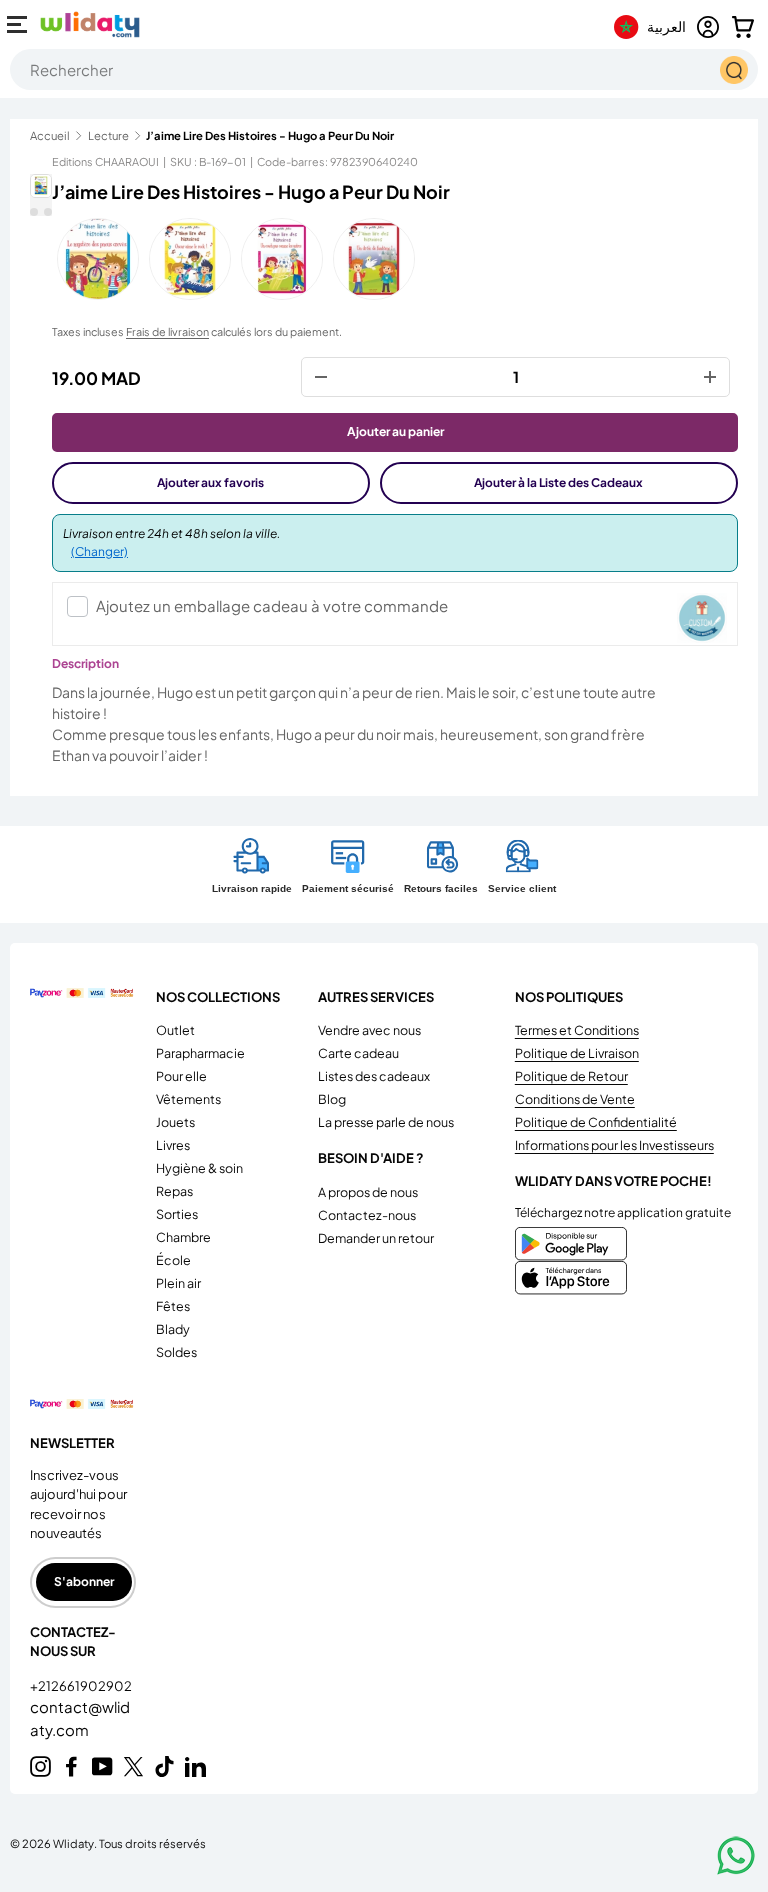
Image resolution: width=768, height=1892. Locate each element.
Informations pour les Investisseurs (614, 1145)
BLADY (173, 1329)
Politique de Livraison (577, 1053)
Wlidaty (73, 1843)
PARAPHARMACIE (200, 1053)
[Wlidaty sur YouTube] (102, 1766)
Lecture (108, 135)
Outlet (175, 1030)
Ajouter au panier (395, 431)
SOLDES (176, 1352)
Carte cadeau (358, 1053)
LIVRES (173, 1145)
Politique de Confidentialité (596, 1122)
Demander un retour (376, 1238)
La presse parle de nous (386, 1122)
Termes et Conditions (577, 1030)
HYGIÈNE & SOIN (199, 1168)
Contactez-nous (367, 1215)
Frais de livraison (167, 331)
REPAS (174, 1191)
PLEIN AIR (178, 1283)
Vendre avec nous (369, 1030)
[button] (743, 27)
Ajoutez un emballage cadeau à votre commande (272, 605)
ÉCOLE (173, 1260)
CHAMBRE (183, 1237)
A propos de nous (368, 1192)
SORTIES (177, 1214)
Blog (332, 1099)
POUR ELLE (181, 1076)
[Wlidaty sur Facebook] (71, 1766)
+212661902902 (81, 1686)
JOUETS (175, 1122)
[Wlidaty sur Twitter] (133, 1766)
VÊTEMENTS (188, 1099)
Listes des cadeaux (374, 1076)
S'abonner (84, 1581)
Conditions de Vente (575, 1099)
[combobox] (384, 69)
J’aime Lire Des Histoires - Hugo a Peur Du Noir (270, 135)
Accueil (50, 135)
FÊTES (173, 1306)
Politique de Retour (571, 1076)
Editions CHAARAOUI (105, 161)
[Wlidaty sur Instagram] (40, 1766)
